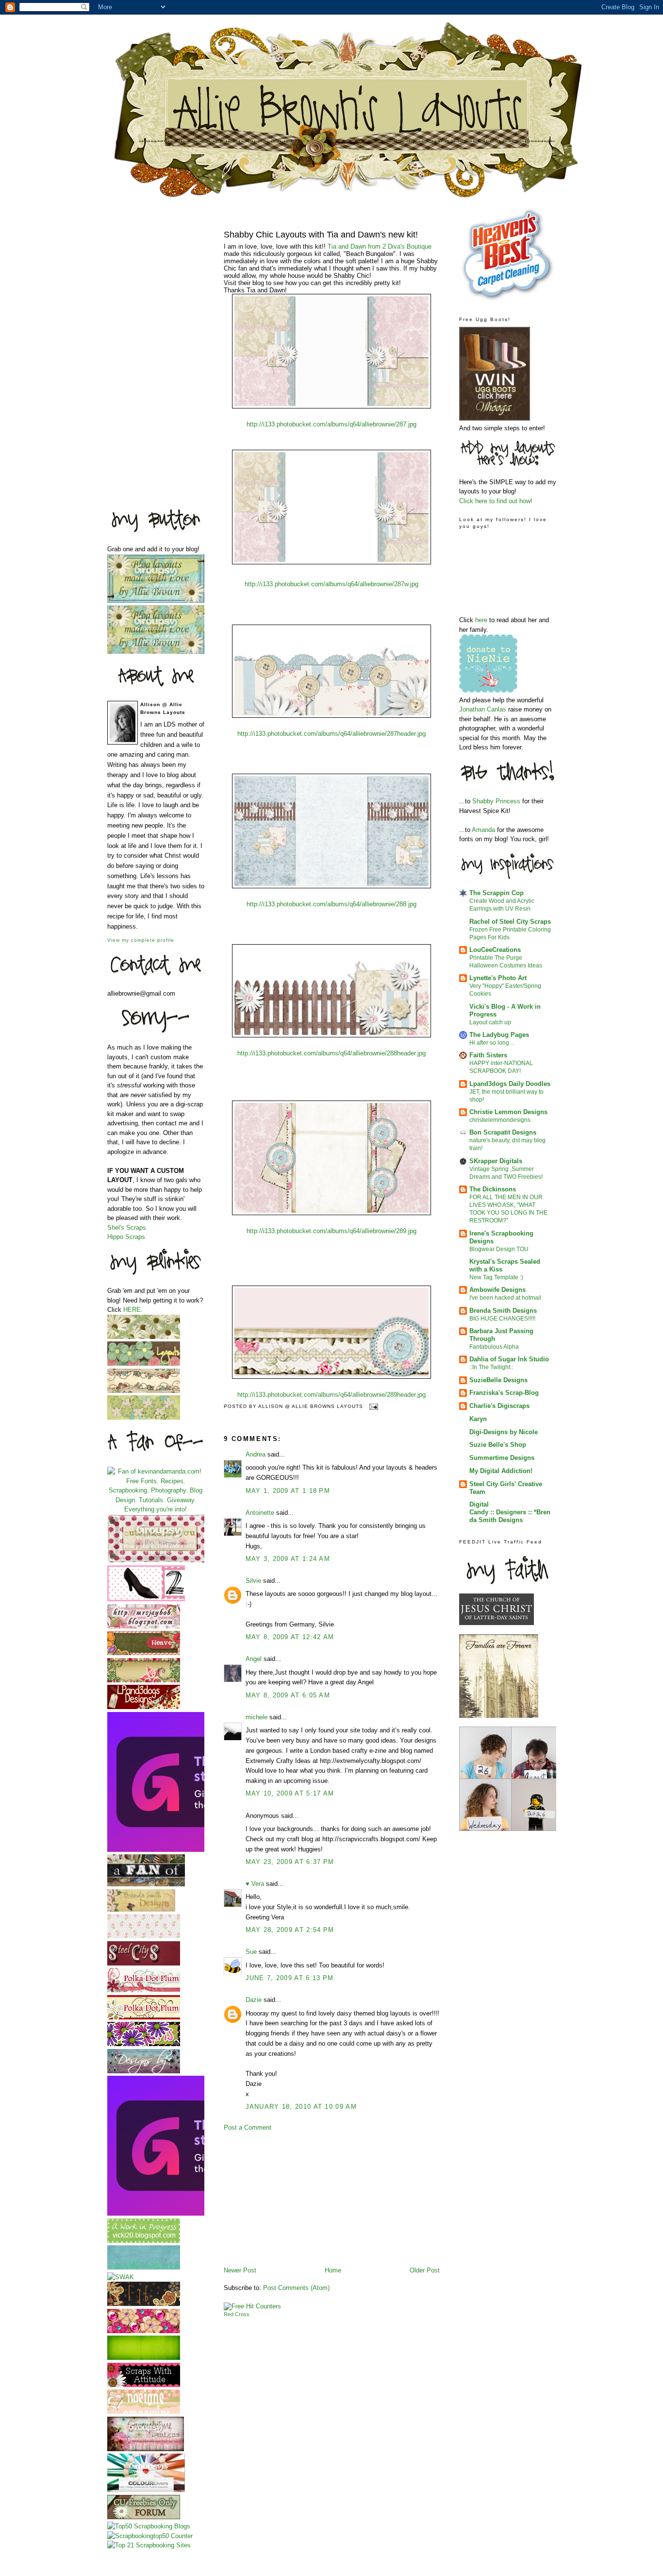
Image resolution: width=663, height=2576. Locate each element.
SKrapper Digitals (496, 1161)
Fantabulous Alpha (494, 1347)
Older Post (425, 2270)
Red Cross (237, 2314)
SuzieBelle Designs (498, 1380)
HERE (132, 1310)
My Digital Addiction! (501, 1471)
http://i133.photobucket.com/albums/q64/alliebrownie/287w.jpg (331, 584)
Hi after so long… (492, 1043)
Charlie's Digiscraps (499, 1406)
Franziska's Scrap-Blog (504, 1393)
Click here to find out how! (496, 501)
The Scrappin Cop (497, 893)
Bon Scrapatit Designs (503, 1132)
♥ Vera (255, 1884)
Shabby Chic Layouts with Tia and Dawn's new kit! (321, 235)
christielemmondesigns (500, 1120)
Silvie (253, 1581)
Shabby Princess (496, 801)
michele (257, 1717)
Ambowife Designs (497, 1290)
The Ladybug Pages (499, 1035)
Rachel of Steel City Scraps (510, 922)
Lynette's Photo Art (498, 978)
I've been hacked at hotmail (505, 1298)
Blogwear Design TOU (499, 1249)
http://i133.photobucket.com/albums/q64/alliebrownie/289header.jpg (331, 1395)
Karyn (478, 1419)
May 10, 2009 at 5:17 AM (290, 1793)
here (482, 620)
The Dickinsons (493, 1189)
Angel (254, 1659)
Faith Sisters (488, 1055)
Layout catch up (490, 1022)
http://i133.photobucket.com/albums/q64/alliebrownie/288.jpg (331, 904)
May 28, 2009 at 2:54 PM (290, 1930)
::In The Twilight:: (491, 1367)
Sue (251, 1952)
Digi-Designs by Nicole (504, 1432)
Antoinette (260, 1513)
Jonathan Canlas (484, 709)
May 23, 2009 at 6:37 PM (290, 1862)
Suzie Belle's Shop (498, 1445)
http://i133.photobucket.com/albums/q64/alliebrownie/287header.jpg (331, 734)
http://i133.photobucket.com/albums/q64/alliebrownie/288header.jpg (331, 1053)
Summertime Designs (502, 1458)
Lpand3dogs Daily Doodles (510, 1084)
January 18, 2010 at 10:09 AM (301, 2107)
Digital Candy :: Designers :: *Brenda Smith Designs (510, 1512)
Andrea (256, 1454)
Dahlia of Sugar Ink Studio (509, 1359)
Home (333, 2270)
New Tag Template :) (496, 1277)
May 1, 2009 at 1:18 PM (288, 1491)
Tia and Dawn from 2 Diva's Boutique (380, 246)
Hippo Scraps (126, 1237)
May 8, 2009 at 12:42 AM (290, 1637)
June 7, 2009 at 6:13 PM (290, 1978)
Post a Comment (248, 2127)
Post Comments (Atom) (296, 2288)
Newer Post (240, 2270)
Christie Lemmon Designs (508, 1112)
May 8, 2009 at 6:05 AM (288, 1695)
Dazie (254, 2000)
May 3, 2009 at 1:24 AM (288, 1559)
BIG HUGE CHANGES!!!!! (502, 1319)
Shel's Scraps (127, 1228)
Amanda (484, 830)
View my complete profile (141, 940)
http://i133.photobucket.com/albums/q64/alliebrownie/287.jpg (331, 424)
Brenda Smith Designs (503, 1311)
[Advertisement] (146, 352)
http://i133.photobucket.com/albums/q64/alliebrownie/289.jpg (331, 1231)
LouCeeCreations (495, 950)
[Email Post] (373, 1406)
